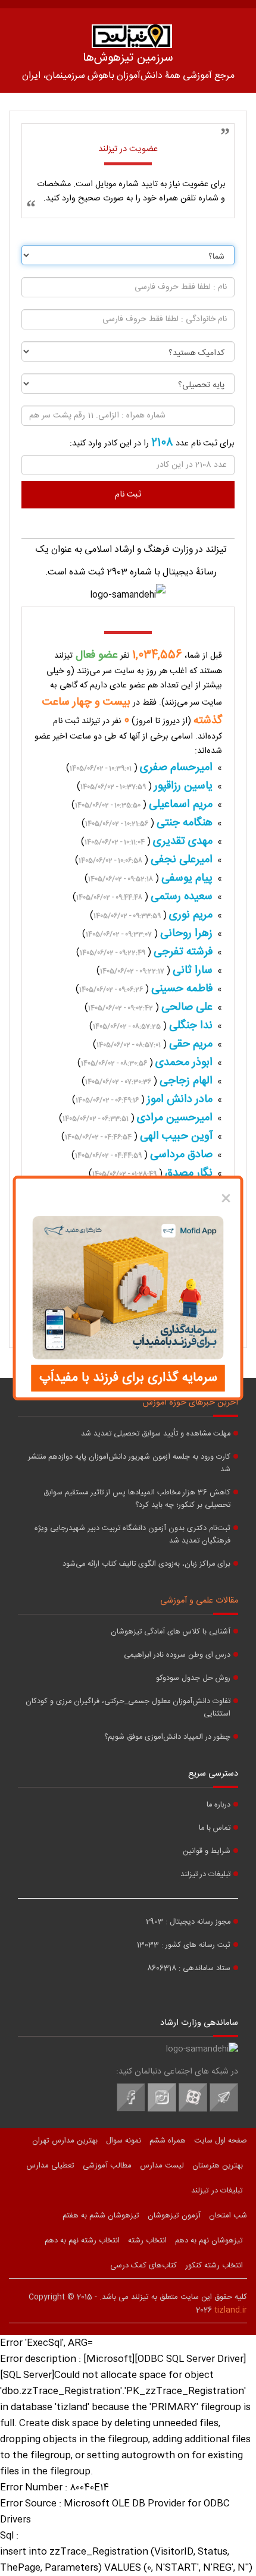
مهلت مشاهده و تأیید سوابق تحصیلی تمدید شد (156, 1434)
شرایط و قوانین (207, 1851)
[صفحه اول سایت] (132, 36)
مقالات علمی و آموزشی (199, 1601)
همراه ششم (168, 2141)
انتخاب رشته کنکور (214, 2266)
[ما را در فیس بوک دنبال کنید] (131, 2110)
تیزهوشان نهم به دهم (209, 2241)
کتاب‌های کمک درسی (143, 2266)
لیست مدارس (162, 2166)
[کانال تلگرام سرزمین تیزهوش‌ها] (224, 2110)
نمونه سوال (124, 2141)
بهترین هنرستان (218, 2166)
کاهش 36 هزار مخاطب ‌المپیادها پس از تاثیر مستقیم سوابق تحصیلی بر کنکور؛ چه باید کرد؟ (137, 1499)
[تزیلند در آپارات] (193, 2110)
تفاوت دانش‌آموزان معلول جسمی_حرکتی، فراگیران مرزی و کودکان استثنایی (128, 1708)
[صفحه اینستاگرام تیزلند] (162, 2110)
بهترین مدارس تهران (65, 2141)
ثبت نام (128, 495)
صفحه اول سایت (221, 2141)
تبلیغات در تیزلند (205, 1875)
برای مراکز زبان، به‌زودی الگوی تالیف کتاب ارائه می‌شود (146, 1564)
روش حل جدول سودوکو (193, 1678)
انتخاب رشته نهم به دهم (82, 2241)
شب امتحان (228, 2216)
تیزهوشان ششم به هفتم (101, 2216)
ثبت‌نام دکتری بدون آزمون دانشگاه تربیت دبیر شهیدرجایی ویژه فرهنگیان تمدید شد (132, 1535)
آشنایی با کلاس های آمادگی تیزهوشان (171, 1632)
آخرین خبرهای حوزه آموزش (191, 1403)
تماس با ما (215, 1828)
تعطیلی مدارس (50, 2166)
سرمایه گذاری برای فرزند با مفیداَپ (128, 1378)
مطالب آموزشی (107, 2166)
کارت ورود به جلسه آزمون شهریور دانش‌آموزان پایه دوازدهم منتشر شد (129, 1463)
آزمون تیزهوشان (174, 2216)
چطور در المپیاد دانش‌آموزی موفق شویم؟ (167, 1737)
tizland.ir (231, 2310)
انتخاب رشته (147, 2241)
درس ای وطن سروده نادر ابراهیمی (177, 1655)
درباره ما (218, 1805)
